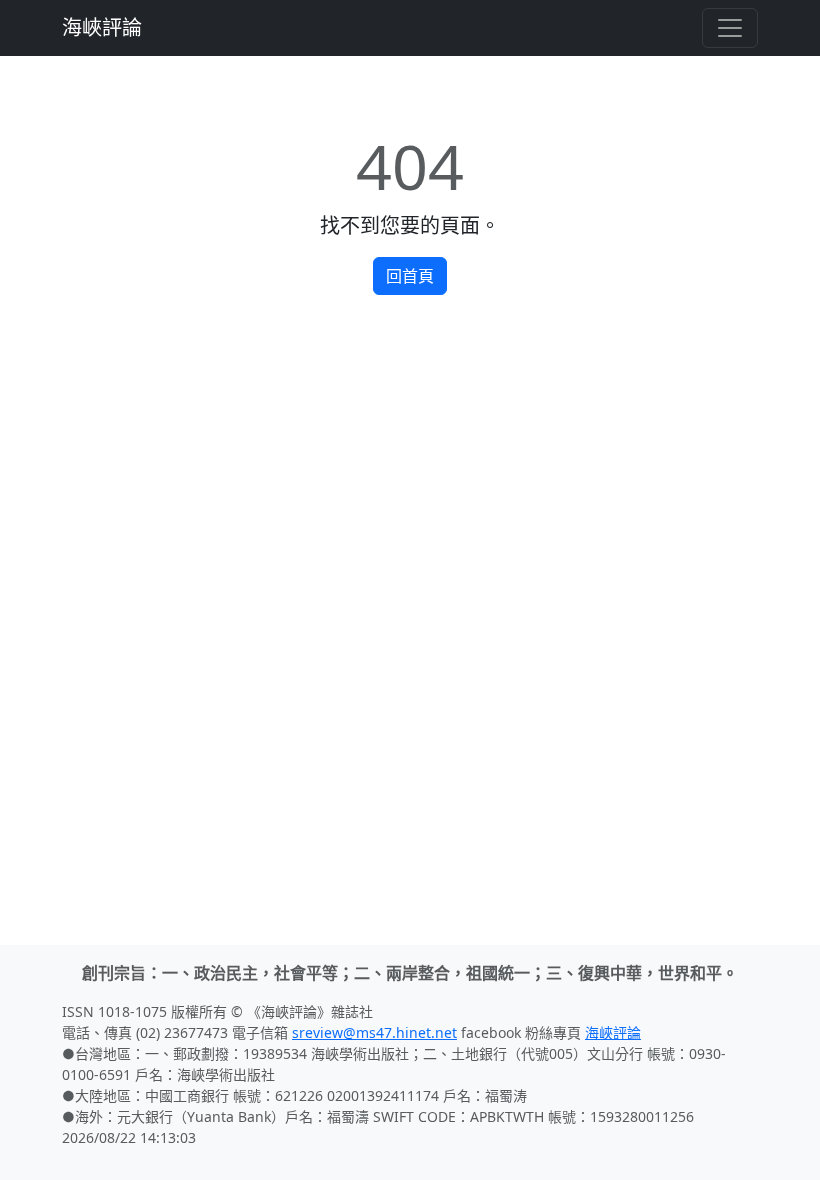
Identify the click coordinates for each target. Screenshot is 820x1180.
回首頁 (410, 276)
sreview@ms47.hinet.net (374, 1032)
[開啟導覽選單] (730, 28)
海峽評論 (102, 27)
